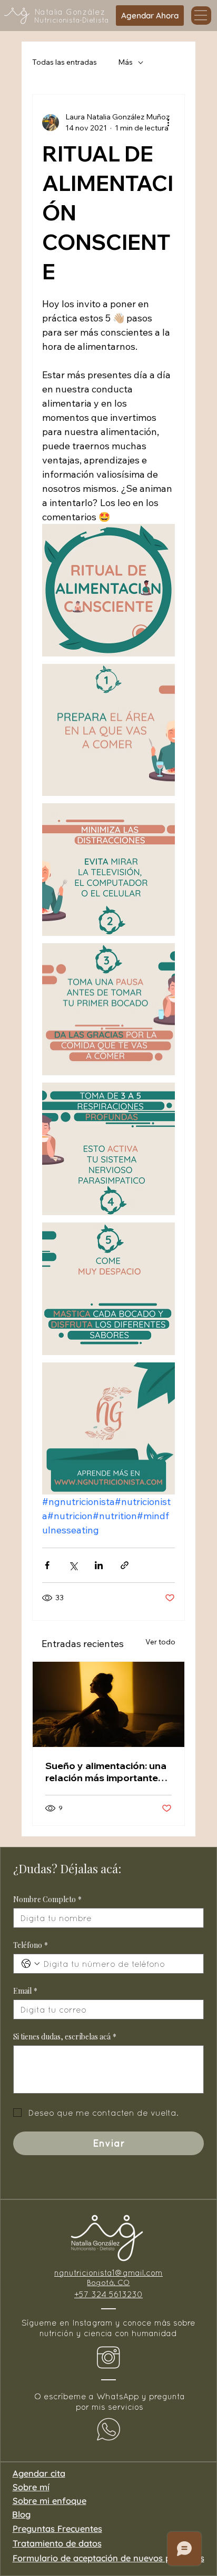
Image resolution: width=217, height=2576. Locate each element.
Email (25, 1991)
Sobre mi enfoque (50, 2501)
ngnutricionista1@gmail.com (108, 2272)
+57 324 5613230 (108, 2294)
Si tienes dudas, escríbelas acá (65, 2037)
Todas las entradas (65, 62)
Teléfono (31, 1945)
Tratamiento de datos (57, 2543)
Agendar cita (39, 2473)
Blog (21, 2514)
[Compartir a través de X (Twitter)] (73, 1565)
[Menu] (201, 16)
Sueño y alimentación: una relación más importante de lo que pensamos (106, 1772)
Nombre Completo (47, 1899)
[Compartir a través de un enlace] (125, 1565)
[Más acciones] (169, 123)
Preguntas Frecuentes (57, 2529)
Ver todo (160, 1642)
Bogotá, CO (108, 2282)
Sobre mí (31, 2487)
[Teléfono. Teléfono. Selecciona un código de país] (31, 1964)
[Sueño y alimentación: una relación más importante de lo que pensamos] (108, 1704)
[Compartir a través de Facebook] (47, 1565)
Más (125, 62)
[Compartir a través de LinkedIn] (99, 1565)
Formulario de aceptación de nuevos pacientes (108, 2558)
